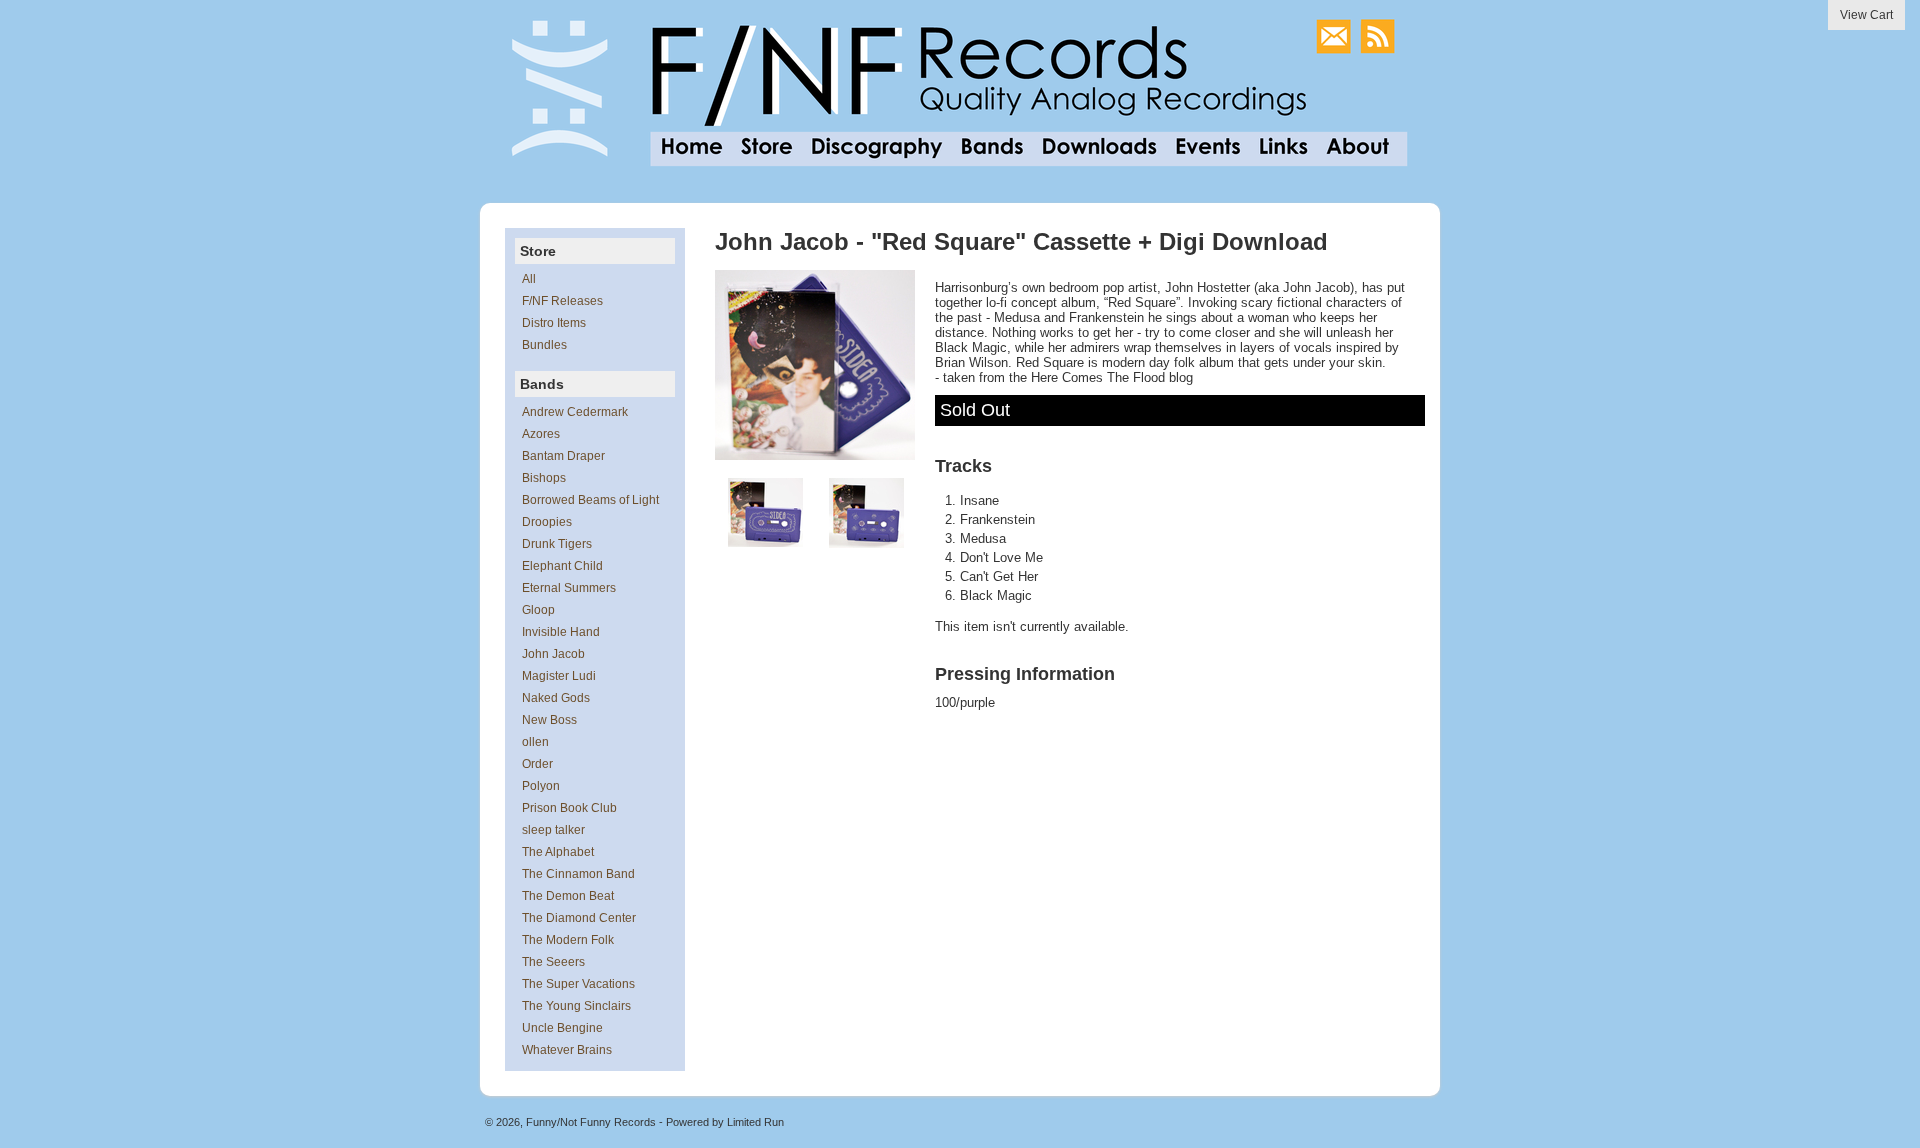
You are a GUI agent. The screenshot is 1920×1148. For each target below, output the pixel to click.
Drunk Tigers (557, 544)
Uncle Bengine (562, 1028)
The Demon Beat (568, 896)
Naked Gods (556, 698)
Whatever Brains (567, 1050)
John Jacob (553, 654)
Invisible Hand (561, 632)
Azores (541, 434)
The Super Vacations (578, 984)
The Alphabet (558, 852)
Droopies (547, 522)
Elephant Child (562, 566)
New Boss (549, 720)
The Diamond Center (579, 918)
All (529, 279)
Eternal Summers (569, 588)
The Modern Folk (568, 940)
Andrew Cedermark (575, 412)
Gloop (538, 610)
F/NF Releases (562, 301)
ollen (535, 742)
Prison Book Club (569, 808)
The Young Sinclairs (576, 1006)
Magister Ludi (559, 676)
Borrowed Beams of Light (590, 500)
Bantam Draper (563, 456)
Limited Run (755, 1122)
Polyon (541, 786)
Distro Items (554, 323)
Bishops (544, 478)
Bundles (544, 345)
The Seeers (553, 962)
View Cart (1866, 15)
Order (537, 764)
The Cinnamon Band (578, 874)
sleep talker (553, 830)
